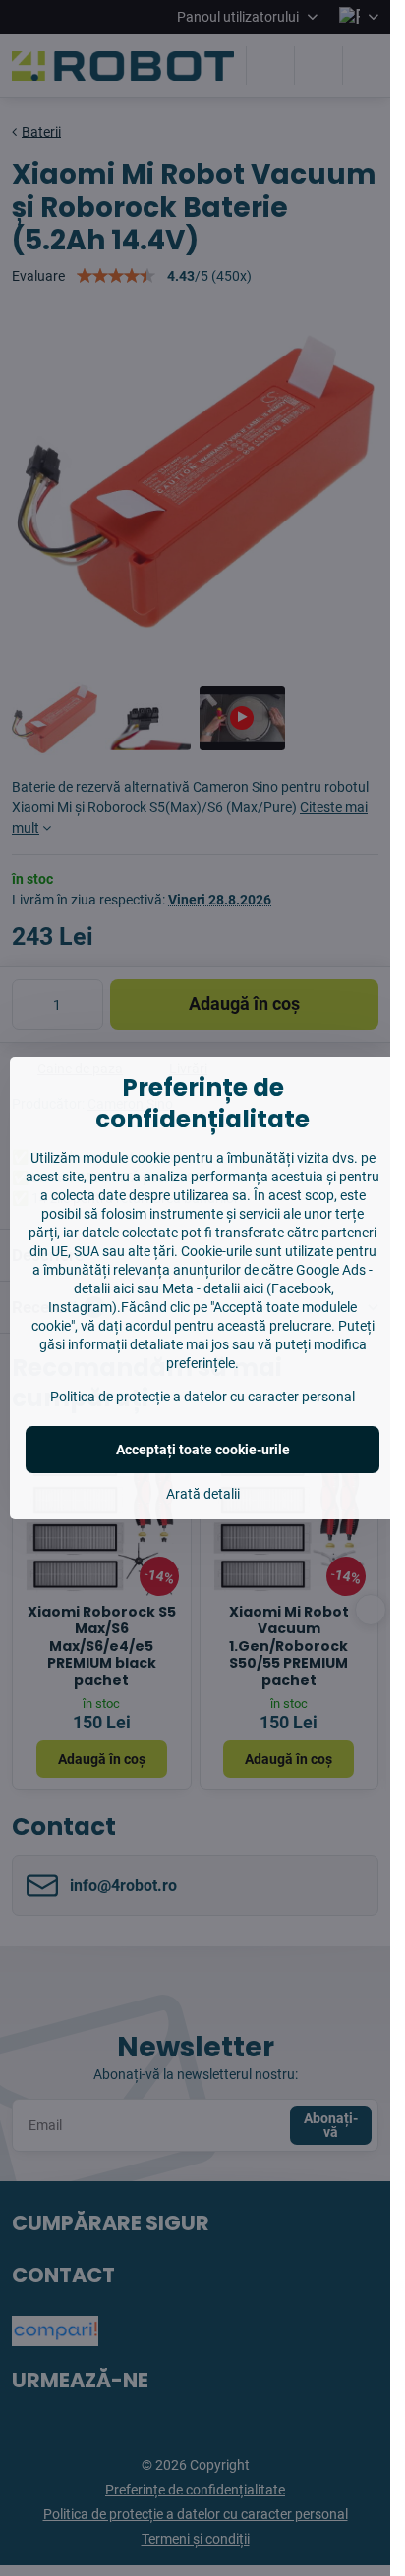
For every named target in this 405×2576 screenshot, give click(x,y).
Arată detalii (203, 1494)
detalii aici (104, 1288)
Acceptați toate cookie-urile (203, 1450)
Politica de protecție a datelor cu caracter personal (202, 1397)
